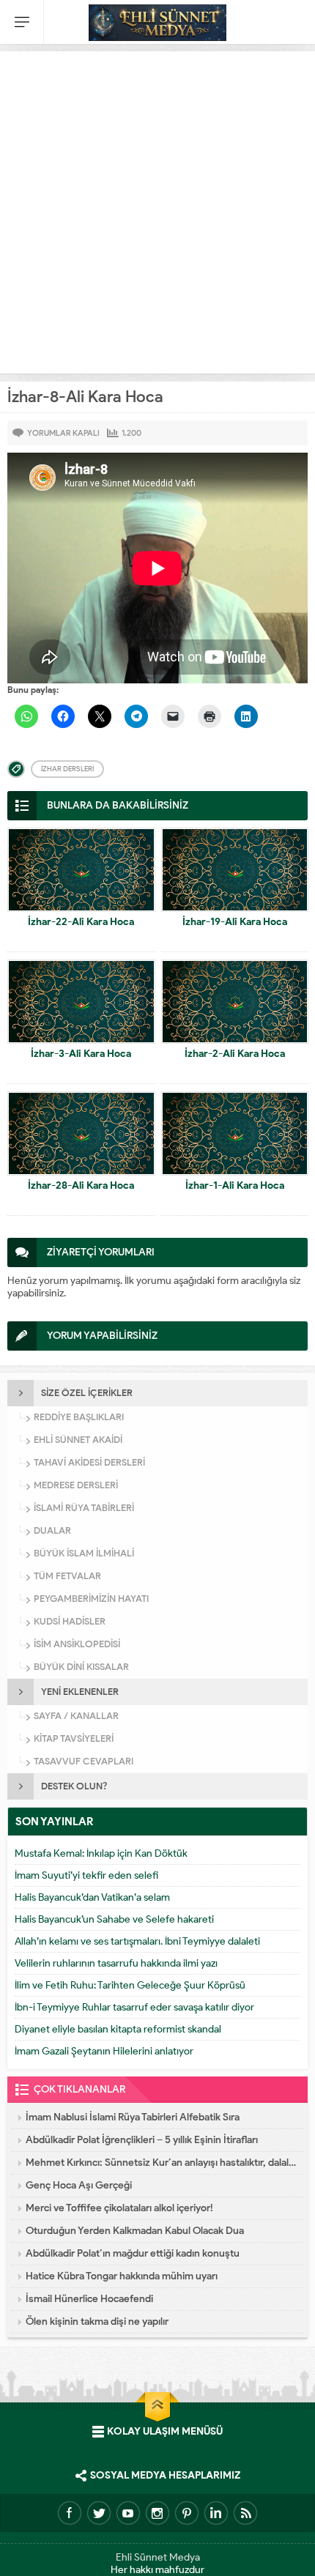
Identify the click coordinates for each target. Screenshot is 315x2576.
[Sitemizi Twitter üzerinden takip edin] (99, 2513)
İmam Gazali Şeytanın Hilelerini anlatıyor (104, 2051)
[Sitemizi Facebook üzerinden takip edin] (70, 2513)
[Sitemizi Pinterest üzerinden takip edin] (187, 2513)
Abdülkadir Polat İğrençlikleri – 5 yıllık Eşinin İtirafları (142, 2140)
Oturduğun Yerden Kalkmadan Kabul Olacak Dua (135, 2231)
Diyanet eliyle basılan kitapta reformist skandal (118, 2029)
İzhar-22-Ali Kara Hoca (81, 922)
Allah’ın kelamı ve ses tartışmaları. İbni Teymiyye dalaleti (137, 1941)
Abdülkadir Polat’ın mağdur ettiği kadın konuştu (133, 2253)
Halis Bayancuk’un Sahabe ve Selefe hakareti (114, 1919)
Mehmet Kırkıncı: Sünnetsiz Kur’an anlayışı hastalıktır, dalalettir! (161, 2163)
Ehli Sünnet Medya (158, 2557)
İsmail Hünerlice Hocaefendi (89, 2299)
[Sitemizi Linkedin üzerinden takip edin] (216, 2513)
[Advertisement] (157, 209)
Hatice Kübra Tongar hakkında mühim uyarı (122, 2276)
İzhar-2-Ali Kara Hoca (235, 1054)
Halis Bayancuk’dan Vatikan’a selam (92, 1897)
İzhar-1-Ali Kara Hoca (235, 1185)
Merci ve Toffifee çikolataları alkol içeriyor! (119, 2208)
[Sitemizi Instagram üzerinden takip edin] (157, 2513)
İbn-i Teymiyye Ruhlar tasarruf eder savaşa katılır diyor (134, 2007)
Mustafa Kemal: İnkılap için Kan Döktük (101, 1853)
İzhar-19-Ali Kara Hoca (235, 922)
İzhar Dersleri (67, 769)
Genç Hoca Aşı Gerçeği (79, 2185)
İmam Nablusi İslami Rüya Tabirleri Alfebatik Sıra (133, 2117)
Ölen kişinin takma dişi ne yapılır (97, 2321)
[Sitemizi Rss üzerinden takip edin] (245, 2513)
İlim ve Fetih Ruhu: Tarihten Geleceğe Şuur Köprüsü (130, 1985)
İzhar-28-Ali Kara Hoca (81, 1185)
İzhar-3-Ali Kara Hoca (81, 1054)
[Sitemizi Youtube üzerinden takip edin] (128, 2513)
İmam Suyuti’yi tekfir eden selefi (86, 1875)
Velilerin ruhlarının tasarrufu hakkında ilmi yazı (116, 1963)
